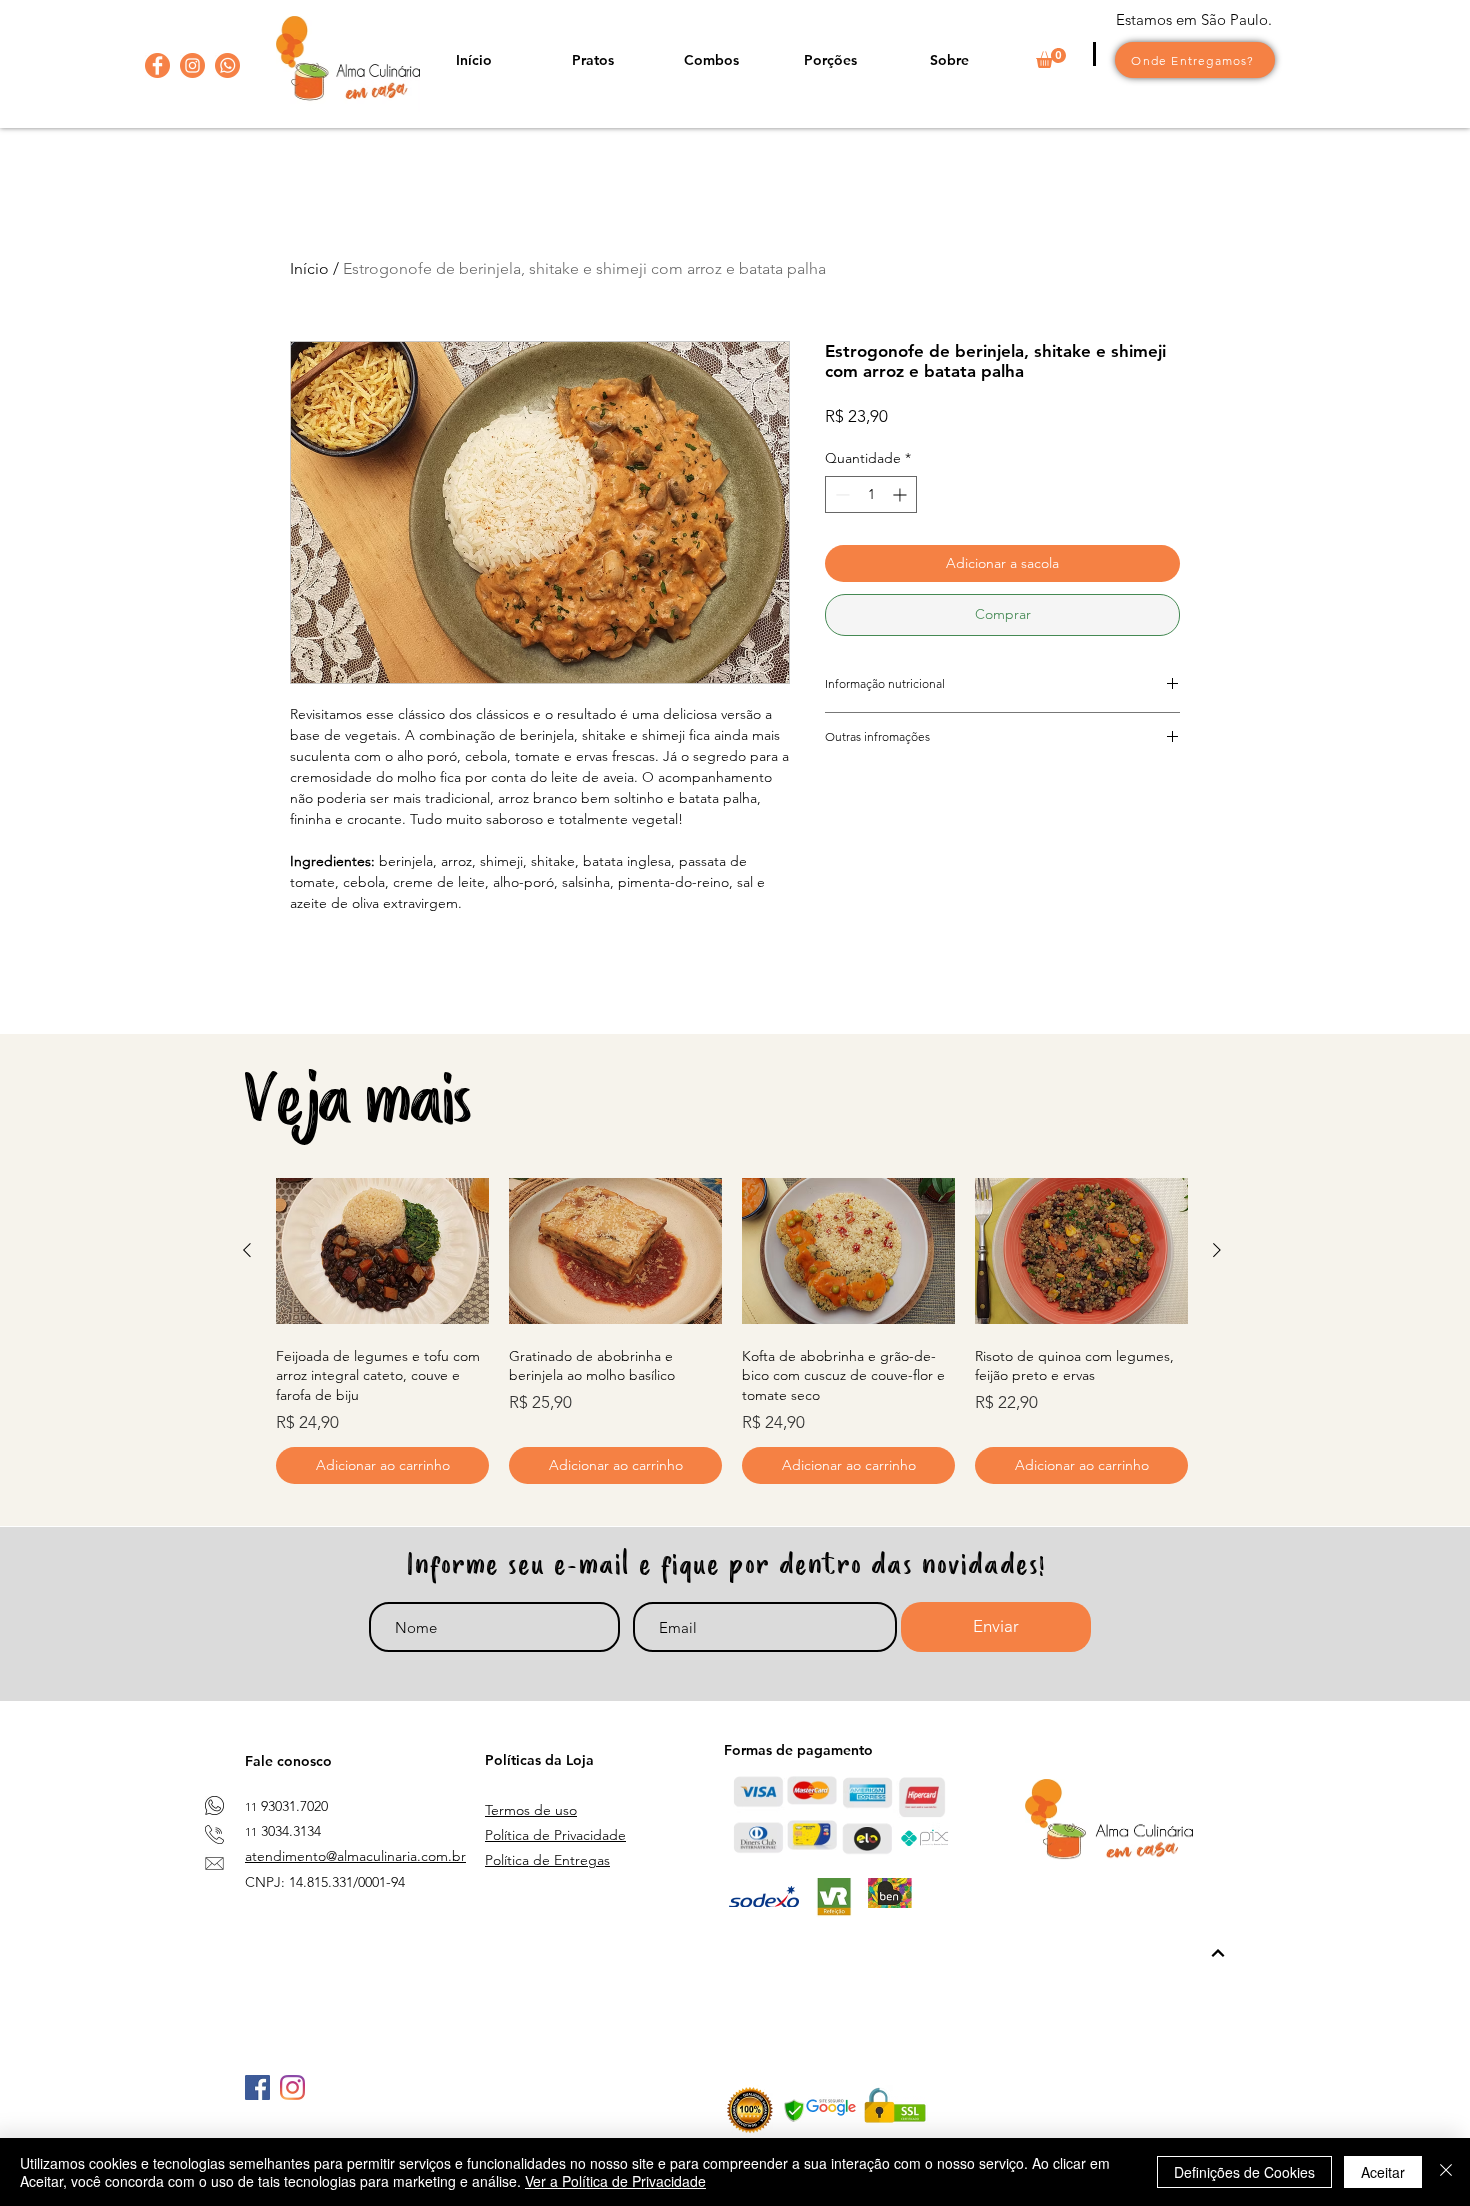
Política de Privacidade (555, 1835)
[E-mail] (214, 1863)
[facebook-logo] (157, 65)
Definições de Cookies (1244, 2172)
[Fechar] (1446, 2172)
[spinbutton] (871, 494)
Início (309, 268)
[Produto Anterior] (247, 1250)
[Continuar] (1217, 1953)
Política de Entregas (547, 1860)
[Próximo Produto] (1217, 1250)
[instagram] (192, 65)
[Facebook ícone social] (257, 2087)
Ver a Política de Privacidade (615, 2181)
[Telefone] (214, 1834)
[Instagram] (292, 2087)
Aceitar (1383, 2172)
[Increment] (901, 494)
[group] (732, 1327)
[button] (1051, 58)
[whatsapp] (227, 65)
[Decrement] (840, 494)
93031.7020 (294, 1806)
